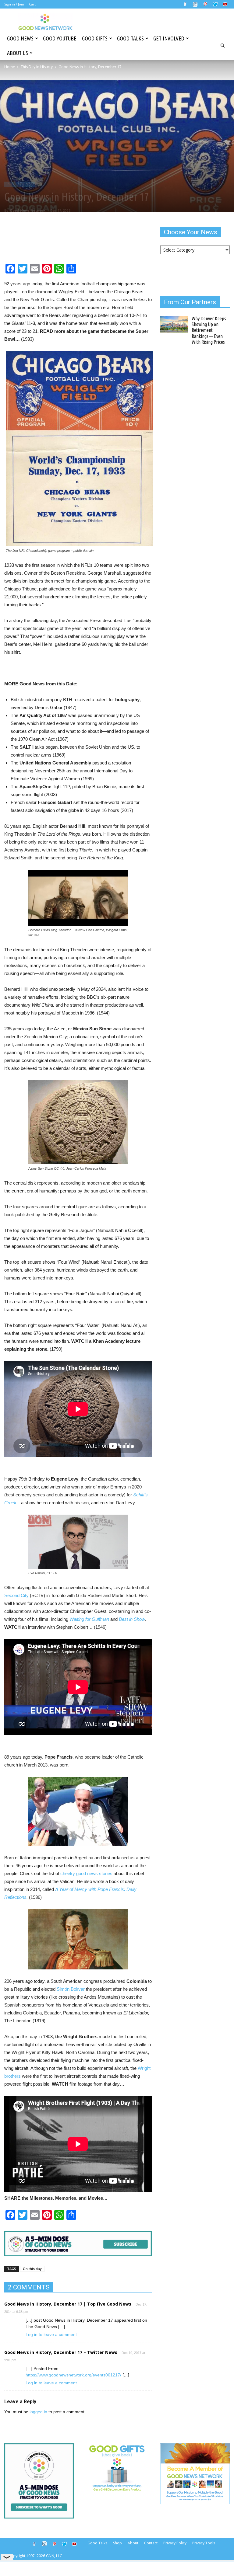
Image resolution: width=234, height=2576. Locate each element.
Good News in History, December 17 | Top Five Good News (68, 2304)
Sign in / (11, 4)
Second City (16, 1595)
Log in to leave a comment (51, 2334)
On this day (32, 2269)
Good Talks (130, 38)
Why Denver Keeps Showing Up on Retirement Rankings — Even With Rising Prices (209, 330)
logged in (38, 2412)
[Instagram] (195, 4)
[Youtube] (225, 4)
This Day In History (37, 67)
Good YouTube (60, 38)
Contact (151, 2543)
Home (10, 67)
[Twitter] (215, 4)
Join (21, 4)
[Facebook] (185, 4)
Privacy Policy (175, 2543)
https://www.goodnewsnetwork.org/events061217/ (73, 2375)
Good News (20, 38)
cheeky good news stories (86, 1873)
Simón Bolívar (71, 1989)
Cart (32, 4)
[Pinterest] (205, 4)
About (133, 2543)
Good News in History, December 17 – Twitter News (61, 2352)
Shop (117, 2543)
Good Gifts (95, 38)
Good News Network (28, 210)
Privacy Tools (204, 2543)
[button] (222, 46)
